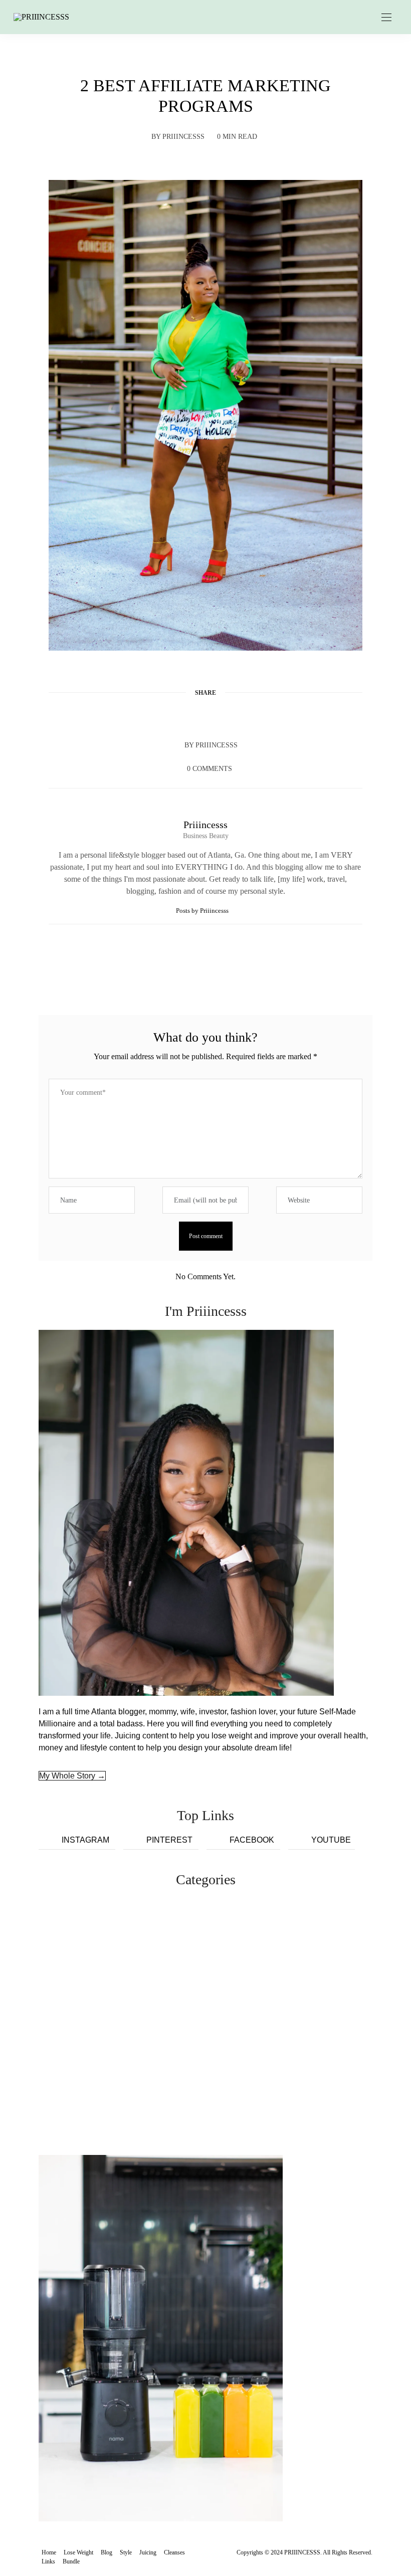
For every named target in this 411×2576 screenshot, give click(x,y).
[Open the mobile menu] (386, 18)
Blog (107, 2552)
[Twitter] (186, 717)
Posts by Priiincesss (203, 911)
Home (49, 2552)
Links (48, 2561)
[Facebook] (167, 717)
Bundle (71, 2561)
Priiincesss (183, 137)
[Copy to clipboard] (244, 717)
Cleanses (174, 2552)
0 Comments (210, 769)
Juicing (148, 2552)
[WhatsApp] (225, 717)
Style (126, 2552)
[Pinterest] (205, 717)
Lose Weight (78, 2552)
